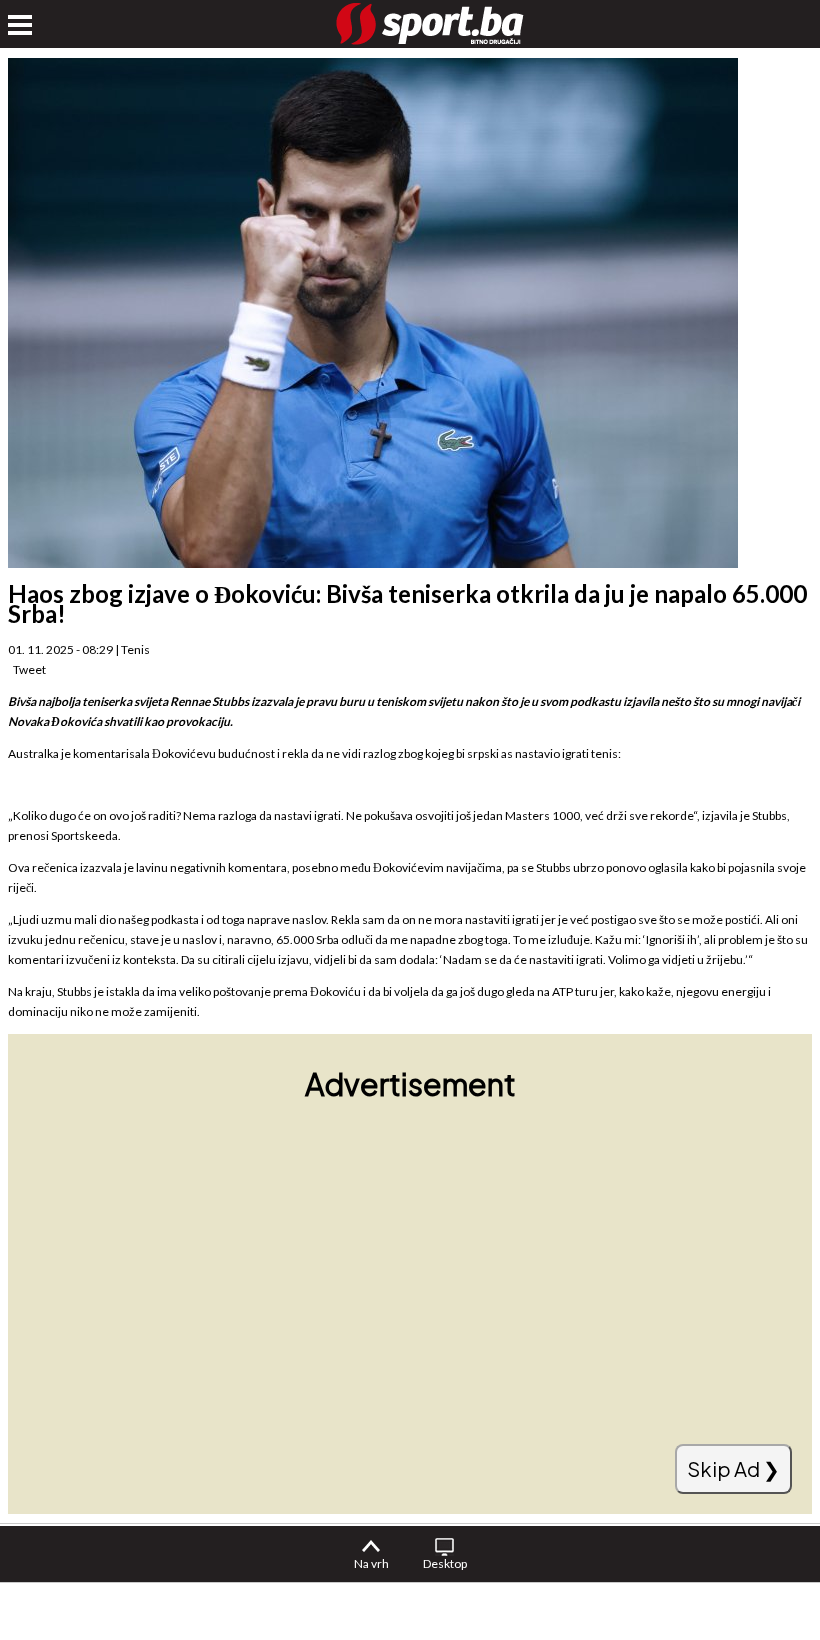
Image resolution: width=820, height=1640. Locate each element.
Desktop (445, 1563)
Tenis (135, 649)
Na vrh (371, 1563)
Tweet (29, 669)
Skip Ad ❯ (733, 1468)
